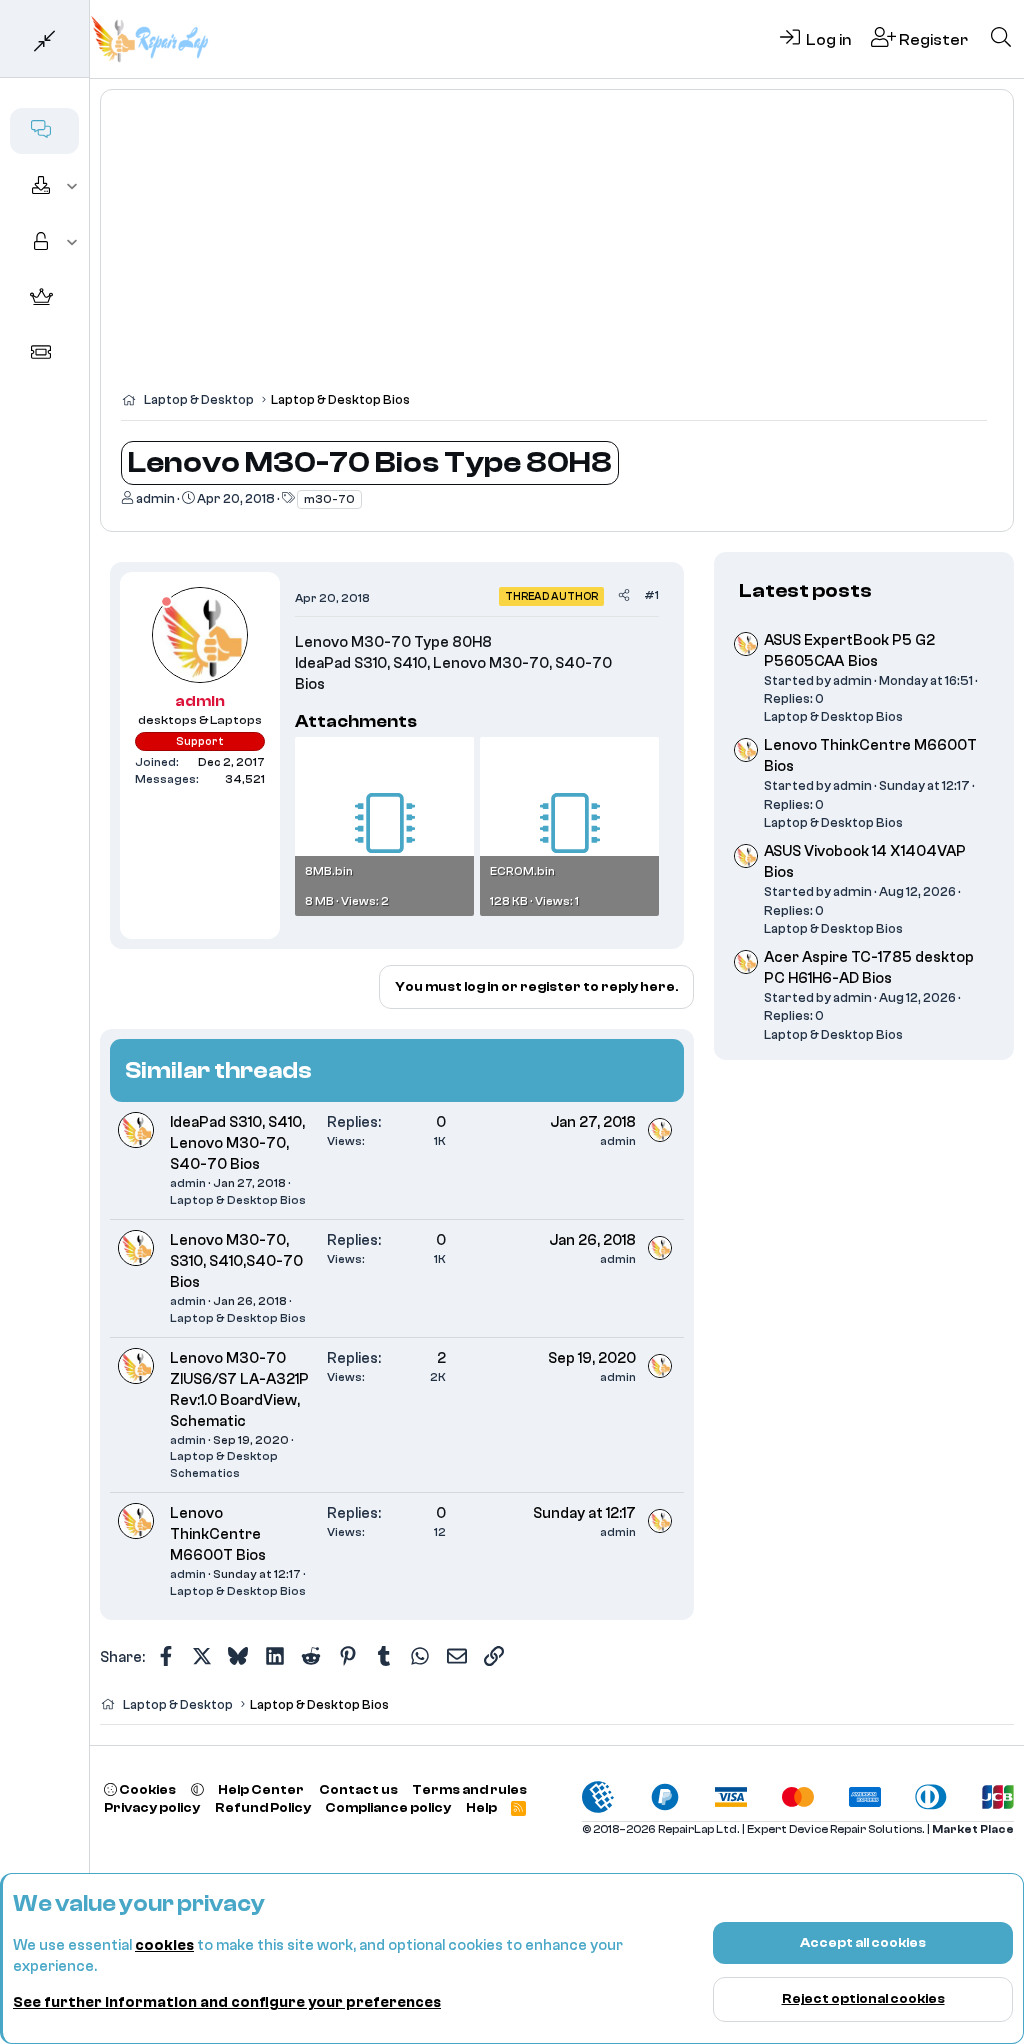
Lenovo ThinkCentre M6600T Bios (218, 1534)
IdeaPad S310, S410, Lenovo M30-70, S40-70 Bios (237, 1143)
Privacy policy (152, 1807)
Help (481, 1807)
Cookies (146, 1789)
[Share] (624, 595)
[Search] (1001, 39)
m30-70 (329, 499)
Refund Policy (263, 1807)
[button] (72, 187)
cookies (164, 1945)
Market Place (973, 1829)
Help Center (261, 1789)
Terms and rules (469, 1789)
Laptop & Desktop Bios (238, 1200)
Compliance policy (388, 1807)
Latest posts (805, 590)
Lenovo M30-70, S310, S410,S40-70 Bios (236, 1261)
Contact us (358, 1789)
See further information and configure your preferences (227, 2002)
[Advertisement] (557, 250)
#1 (651, 595)
